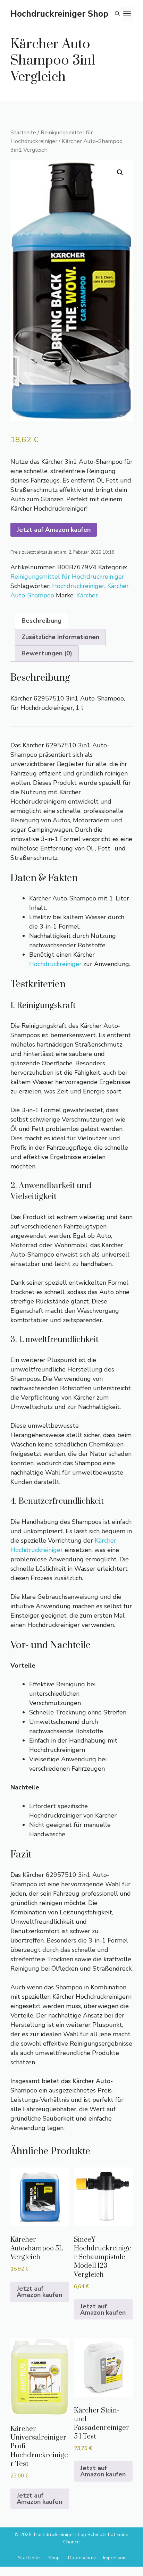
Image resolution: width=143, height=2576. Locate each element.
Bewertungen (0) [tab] (47, 653)
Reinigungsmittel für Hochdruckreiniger (52, 137)
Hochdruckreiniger (78, 586)
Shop (54, 2558)
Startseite (23, 132)
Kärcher (87, 595)
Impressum (115, 2558)
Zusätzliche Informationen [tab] (60, 637)
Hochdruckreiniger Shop (59, 14)
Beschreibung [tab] (41, 621)
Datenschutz (82, 2558)
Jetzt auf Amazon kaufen (54, 530)
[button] (117, 14)
